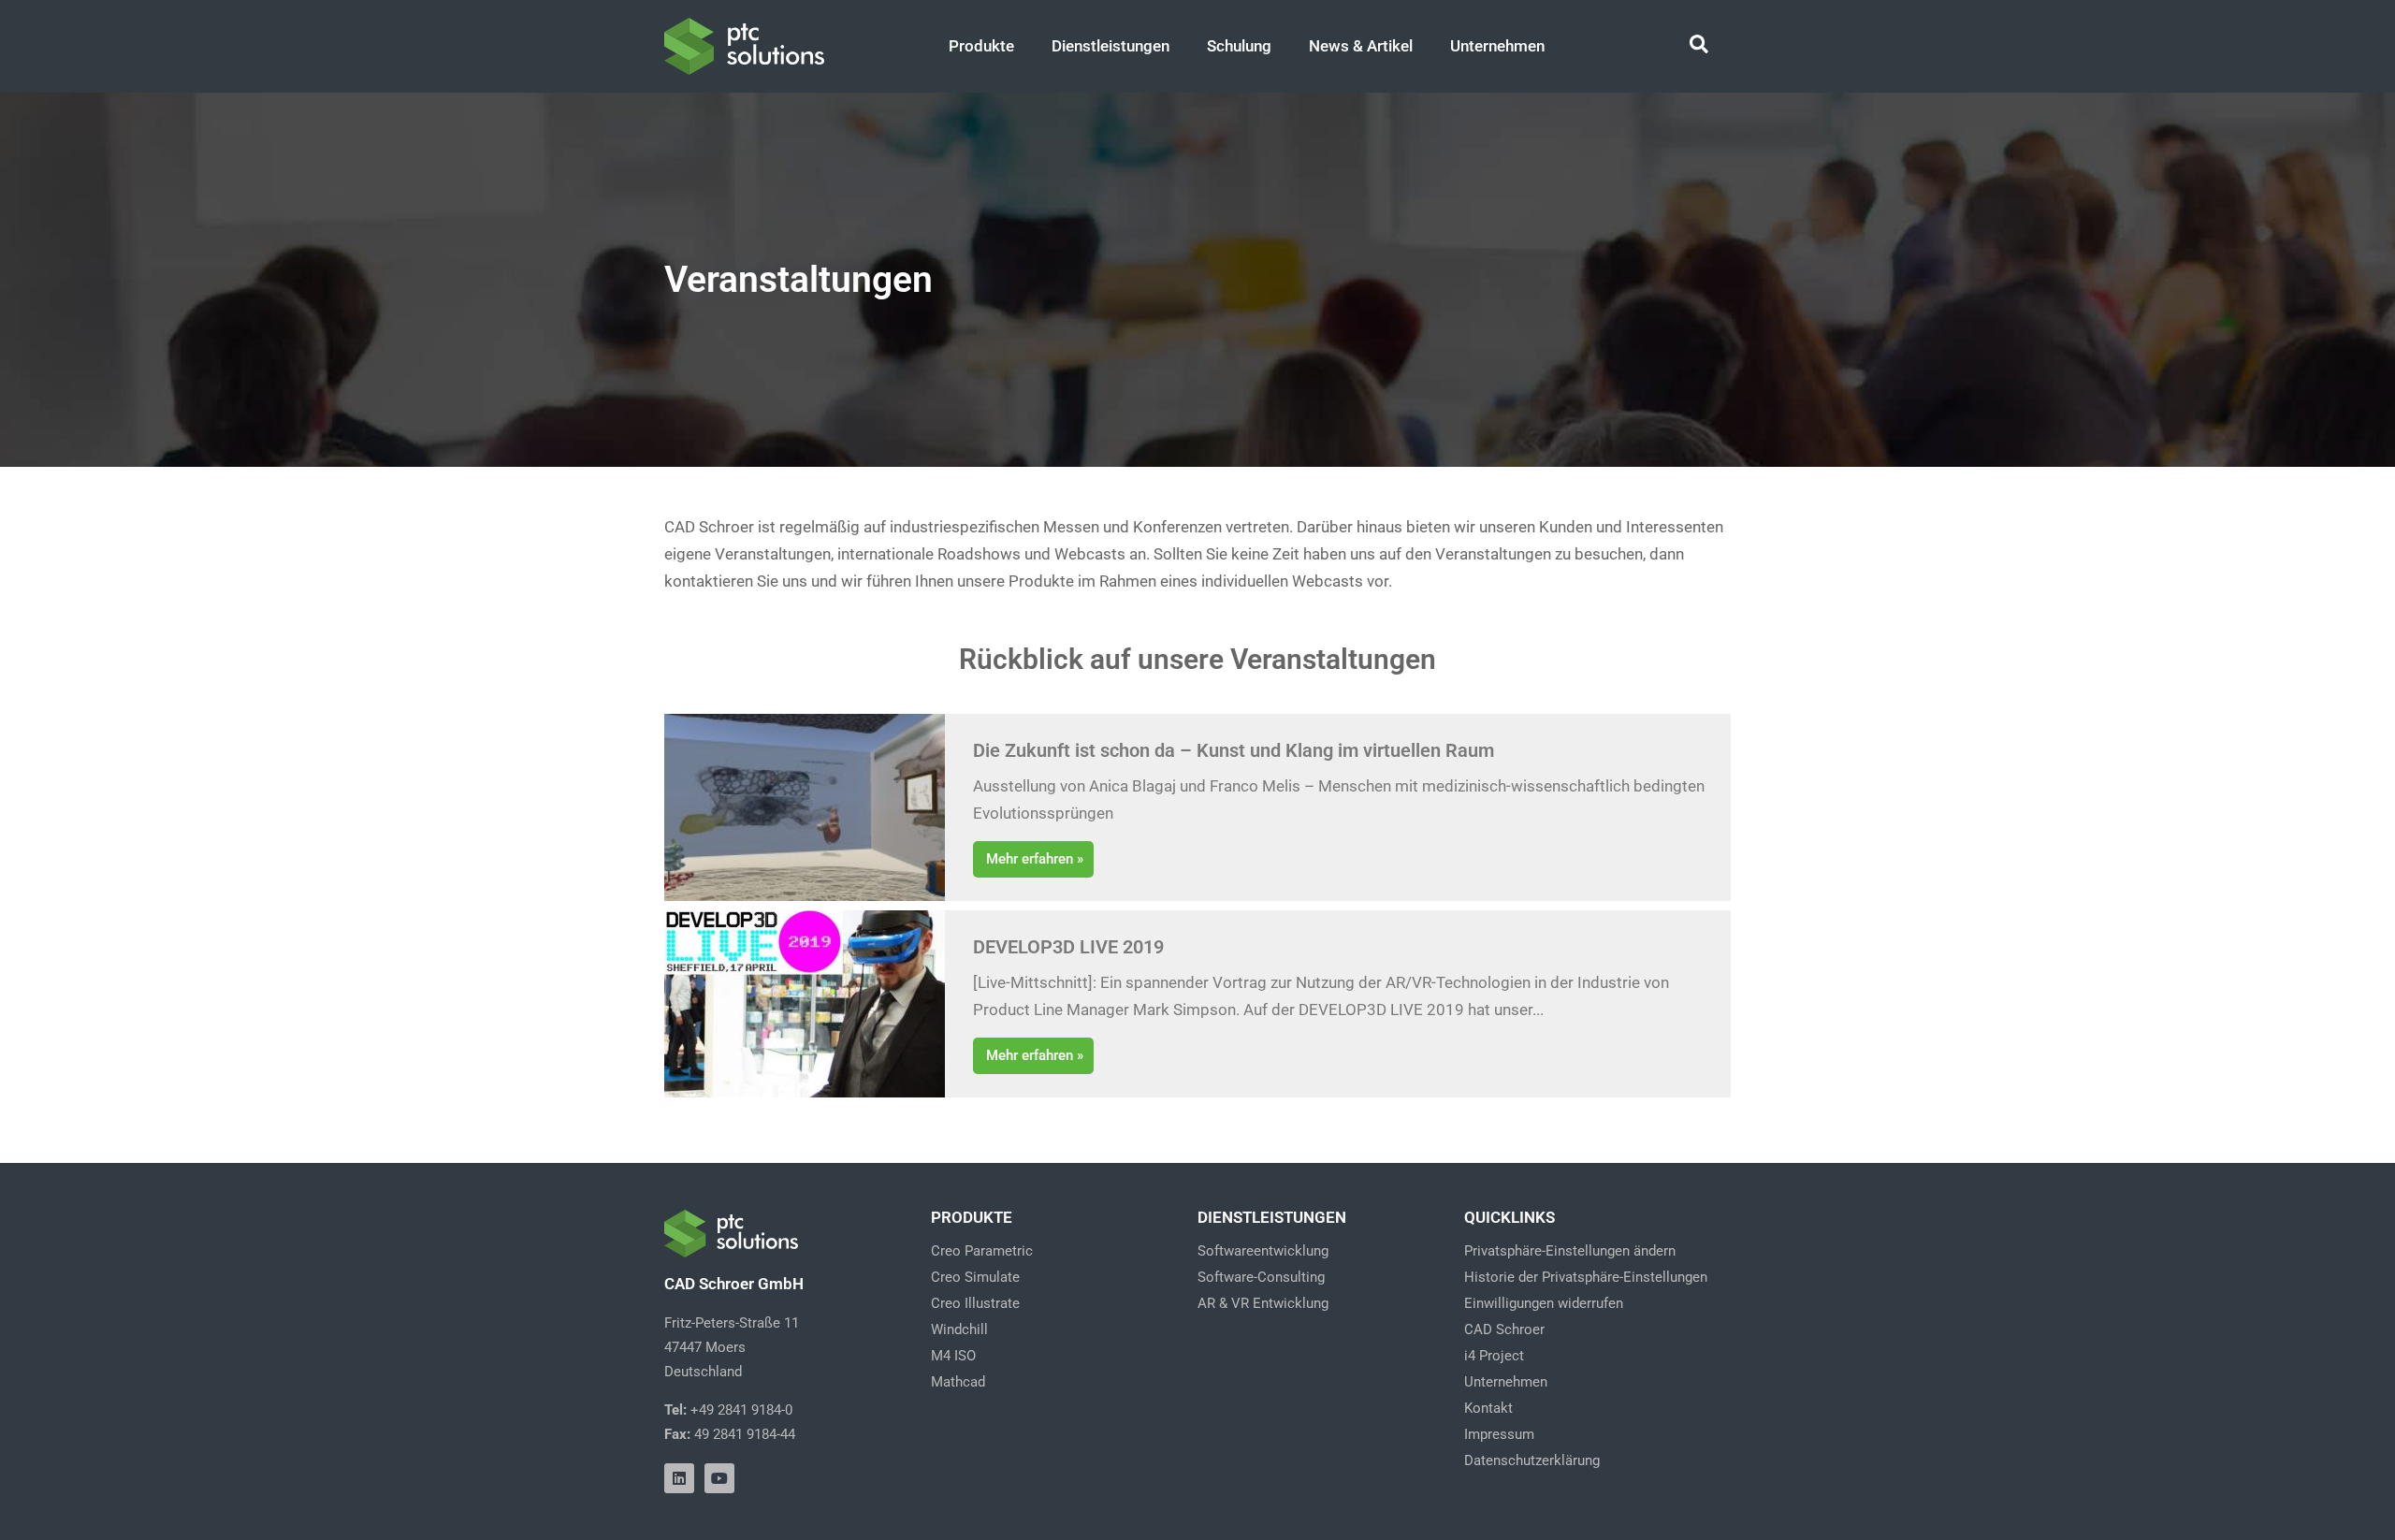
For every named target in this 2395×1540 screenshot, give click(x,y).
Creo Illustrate (975, 1303)
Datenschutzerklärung (1532, 1460)
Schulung (1239, 46)
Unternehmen (1497, 46)
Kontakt (1488, 1408)
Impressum (1499, 1434)
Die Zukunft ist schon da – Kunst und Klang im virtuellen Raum (1234, 750)
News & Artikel (1361, 46)
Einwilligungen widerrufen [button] (1544, 1303)
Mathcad (958, 1382)
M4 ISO (953, 1356)
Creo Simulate (975, 1277)
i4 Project (1494, 1356)
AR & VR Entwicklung (1263, 1303)
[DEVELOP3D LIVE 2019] (805, 1004)
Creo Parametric (982, 1251)
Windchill (959, 1329)
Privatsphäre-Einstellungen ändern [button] (1570, 1251)
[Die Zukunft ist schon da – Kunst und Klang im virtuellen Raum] (805, 807)
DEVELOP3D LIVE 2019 (1068, 947)
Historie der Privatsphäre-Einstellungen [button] (1586, 1277)
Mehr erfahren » (1035, 859)
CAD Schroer (1504, 1329)
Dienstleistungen (1110, 46)
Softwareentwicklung (1263, 1251)
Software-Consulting (1261, 1277)
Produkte (981, 46)
